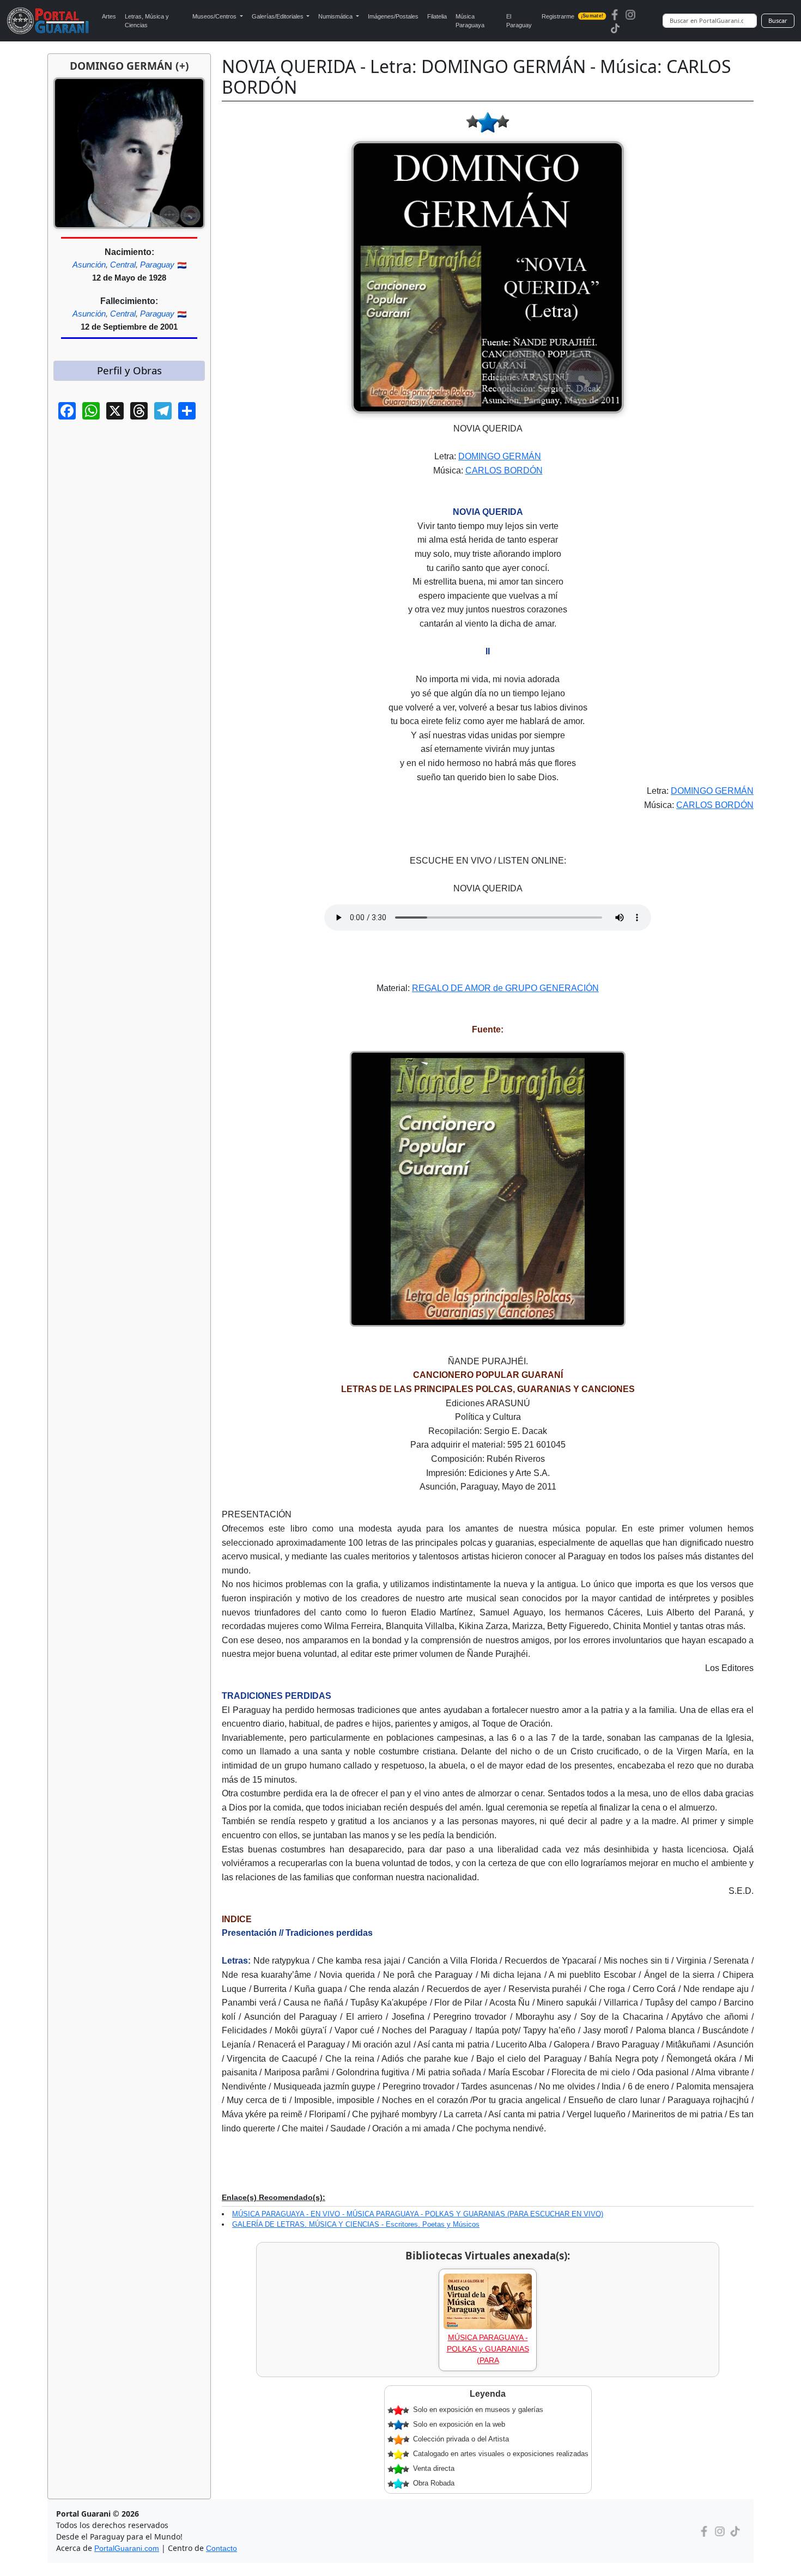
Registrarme (572, 16)
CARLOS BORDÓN (504, 470)
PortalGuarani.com (127, 2548)
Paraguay (157, 265)
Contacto (222, 2548)
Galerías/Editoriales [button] (278, 16)
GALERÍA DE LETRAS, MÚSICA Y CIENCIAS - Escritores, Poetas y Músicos (356, 2224)
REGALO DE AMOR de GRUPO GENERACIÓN (505, 988)
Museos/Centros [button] (215, 16)
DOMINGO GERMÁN (500, 456)
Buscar (778, 20)
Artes (109, 16)
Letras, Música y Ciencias (147, 21)
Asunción (89, 265)
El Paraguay (519, 21)
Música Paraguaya (470, 21)
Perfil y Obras (129, 370)
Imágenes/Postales (393, 16)
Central (123, 265)
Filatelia (437, 16)
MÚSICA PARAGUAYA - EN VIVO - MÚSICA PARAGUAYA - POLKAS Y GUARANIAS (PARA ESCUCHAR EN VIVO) (418, 2214)
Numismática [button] (336, 16)
